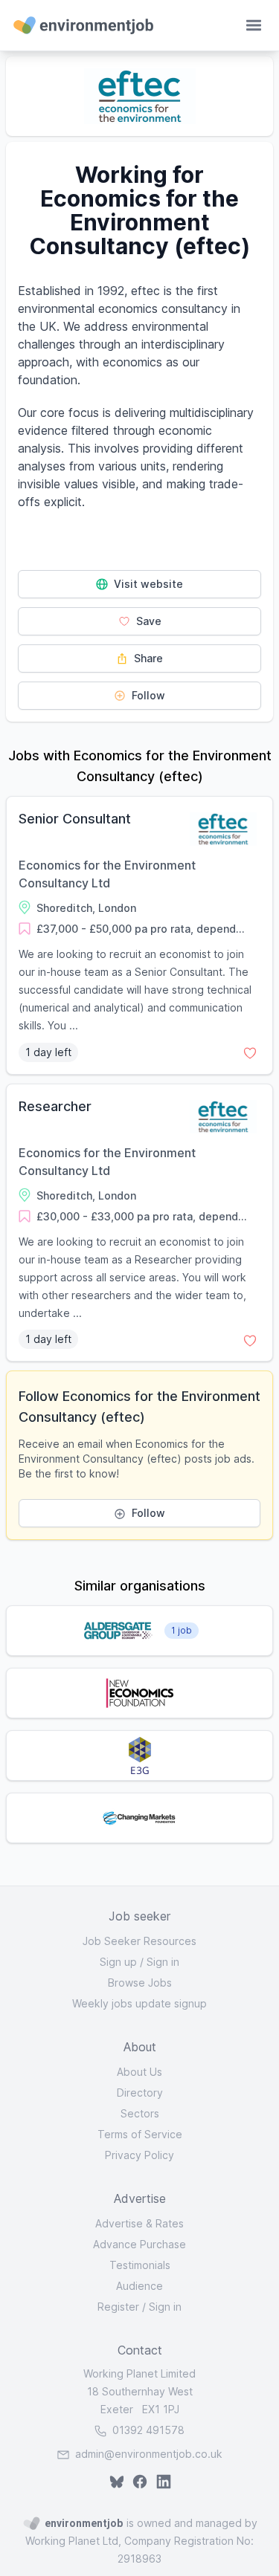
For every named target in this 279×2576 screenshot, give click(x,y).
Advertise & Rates (139, 2223)
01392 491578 (147, 2430)
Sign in (163, 1962)
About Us (139, 2072)
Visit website (147, 584)
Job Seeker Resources (139, 1941)
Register (118, 2307)
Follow (147, 695)
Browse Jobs (140, 1983)
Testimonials (140, 2265)
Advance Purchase (139, 2244)
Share (147, 658)
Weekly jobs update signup (139, 2003)
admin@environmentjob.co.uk (149, 2454)
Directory (140, 2093)
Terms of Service (140, 2134)
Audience (139, 2286)
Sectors (140, 2113)
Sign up (118, 1962)
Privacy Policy (139, 2155)
